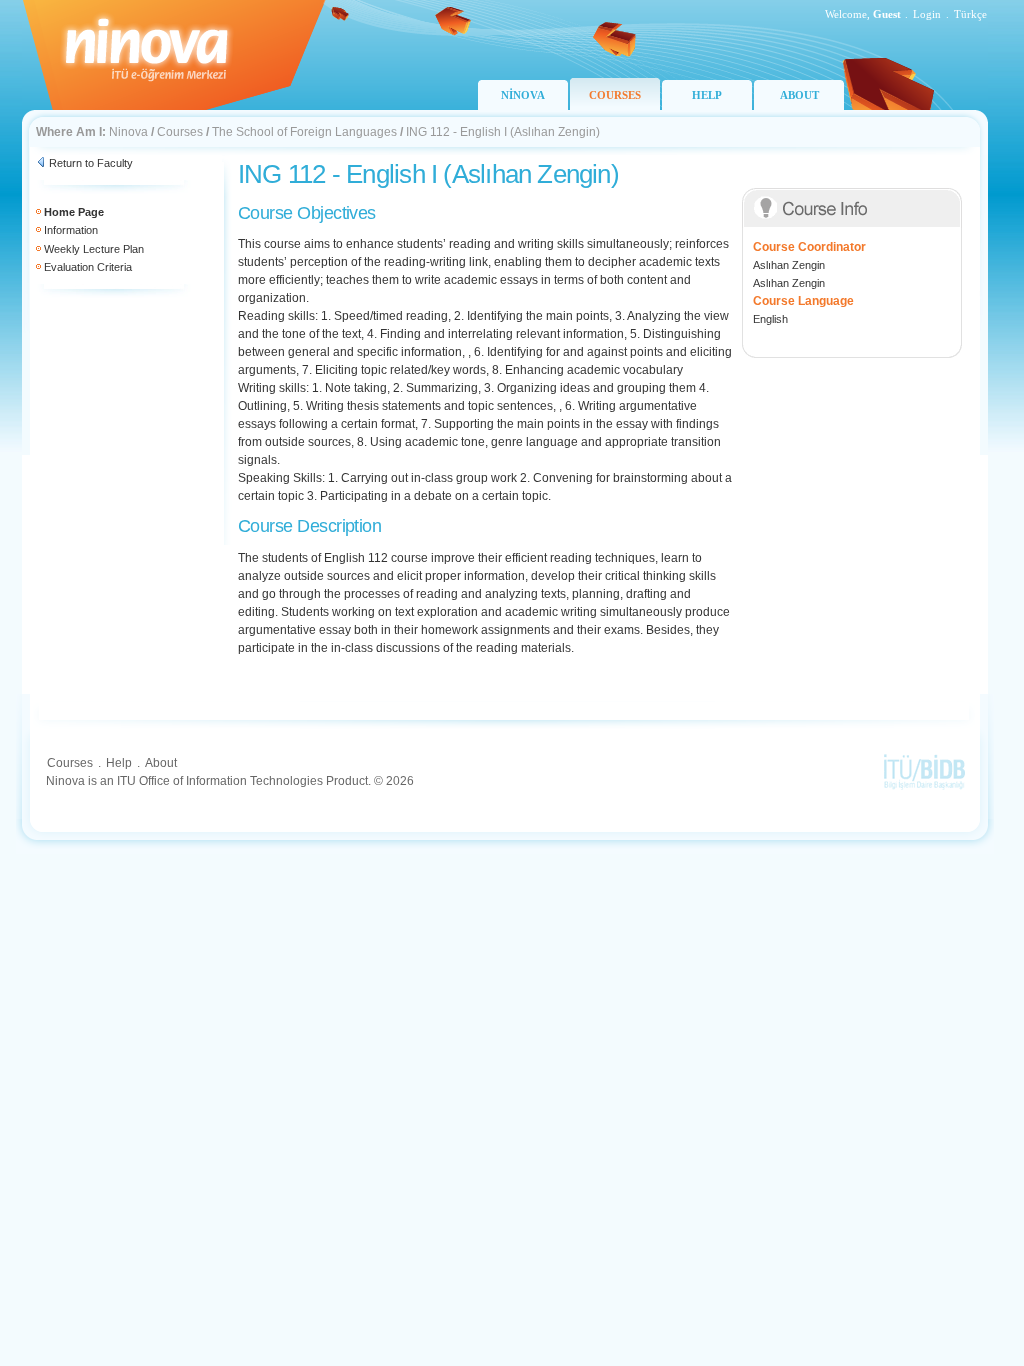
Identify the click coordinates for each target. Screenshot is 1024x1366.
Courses (180, 132)
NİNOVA (523, 95)
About (161, 763)
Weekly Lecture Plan (94, 249)
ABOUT (799, 95)
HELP (707, 95)
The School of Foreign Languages (304, 132)
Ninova (128, 132)
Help (119, 763)
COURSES (615, 95)
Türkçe (970, 14)
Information (71, 230)
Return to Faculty (91, 163)
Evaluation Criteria (88, 267)
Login (927, 14)
